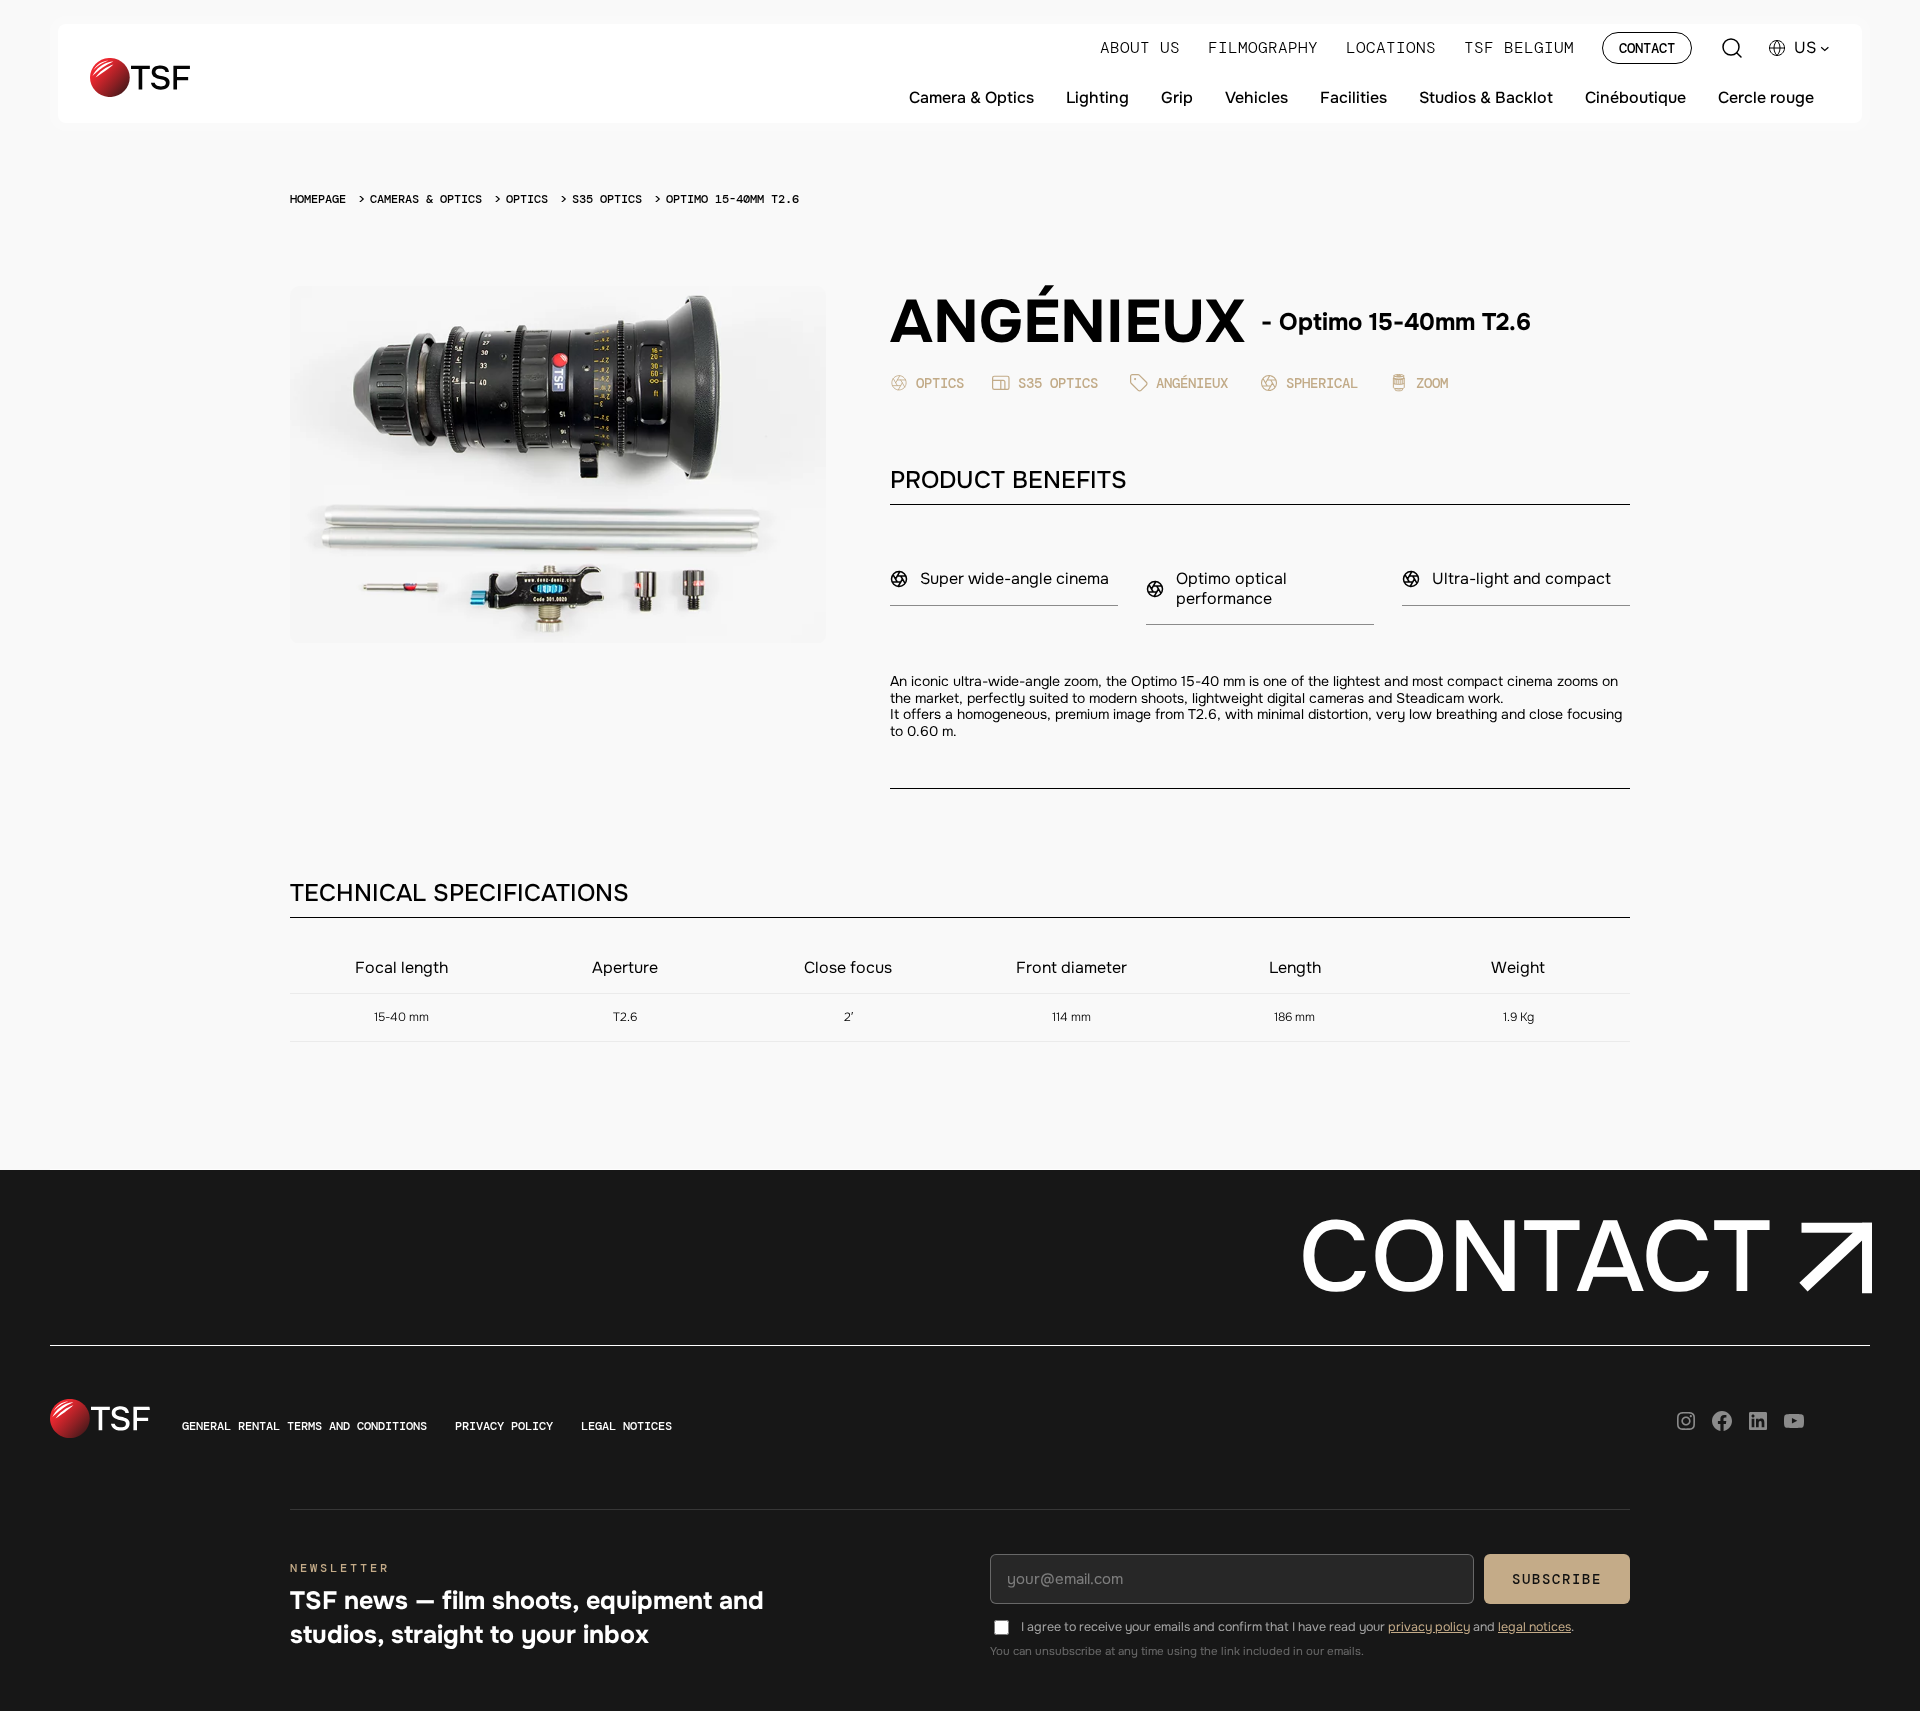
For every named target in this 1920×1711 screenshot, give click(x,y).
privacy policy (1429, 1627)
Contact (1647, 48)
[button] (1812, 47)
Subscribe (1557, 1579)
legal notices (1534, 1627)
